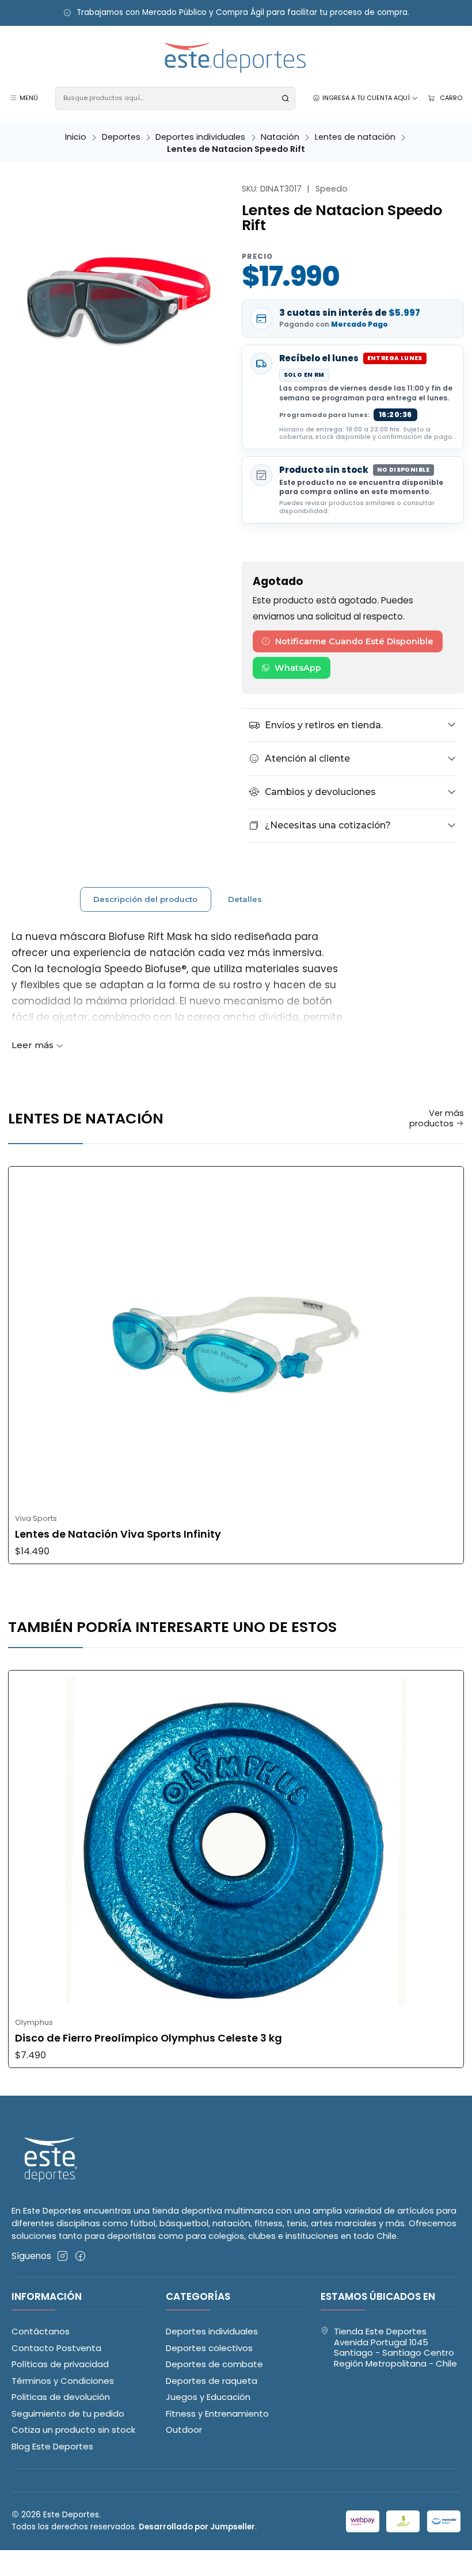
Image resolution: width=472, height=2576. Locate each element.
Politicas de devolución (61, 2397)
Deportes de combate (214, 2364)
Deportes (121, 137)
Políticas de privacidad (60, 2364)
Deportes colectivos (209, 2348)
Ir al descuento (302, 13)
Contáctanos (41, 2331)
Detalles (245, 899)
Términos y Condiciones (63, 2381)
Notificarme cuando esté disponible (354, 641)
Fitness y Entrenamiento (217, 2413)
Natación (280, 137)
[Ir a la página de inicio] (236, 58)
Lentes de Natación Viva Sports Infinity (118, 1534)
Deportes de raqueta (212, 2381)
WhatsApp (298, 668)
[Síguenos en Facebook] (80, 2256)
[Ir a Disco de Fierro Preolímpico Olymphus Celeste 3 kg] (236, 1841)
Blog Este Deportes (52, 2446)
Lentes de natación (355, 137)
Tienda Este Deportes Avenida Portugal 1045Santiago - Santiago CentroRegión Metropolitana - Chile (395, 2347)
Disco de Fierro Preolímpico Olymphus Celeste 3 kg (149, 2038)
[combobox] (175, 98)
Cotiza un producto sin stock (73, 2430)
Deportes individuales (200, 137)
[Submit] (286, 98)
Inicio (76, 137)
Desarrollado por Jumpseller (197, 2527)
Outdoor (184, 2430)
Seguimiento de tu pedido (68, 2413)
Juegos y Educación (208, 2397)
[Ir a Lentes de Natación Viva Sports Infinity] (236, 1337)
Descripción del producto (145, 899)
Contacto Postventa (56, 2348)
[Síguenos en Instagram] (62, 2256)
